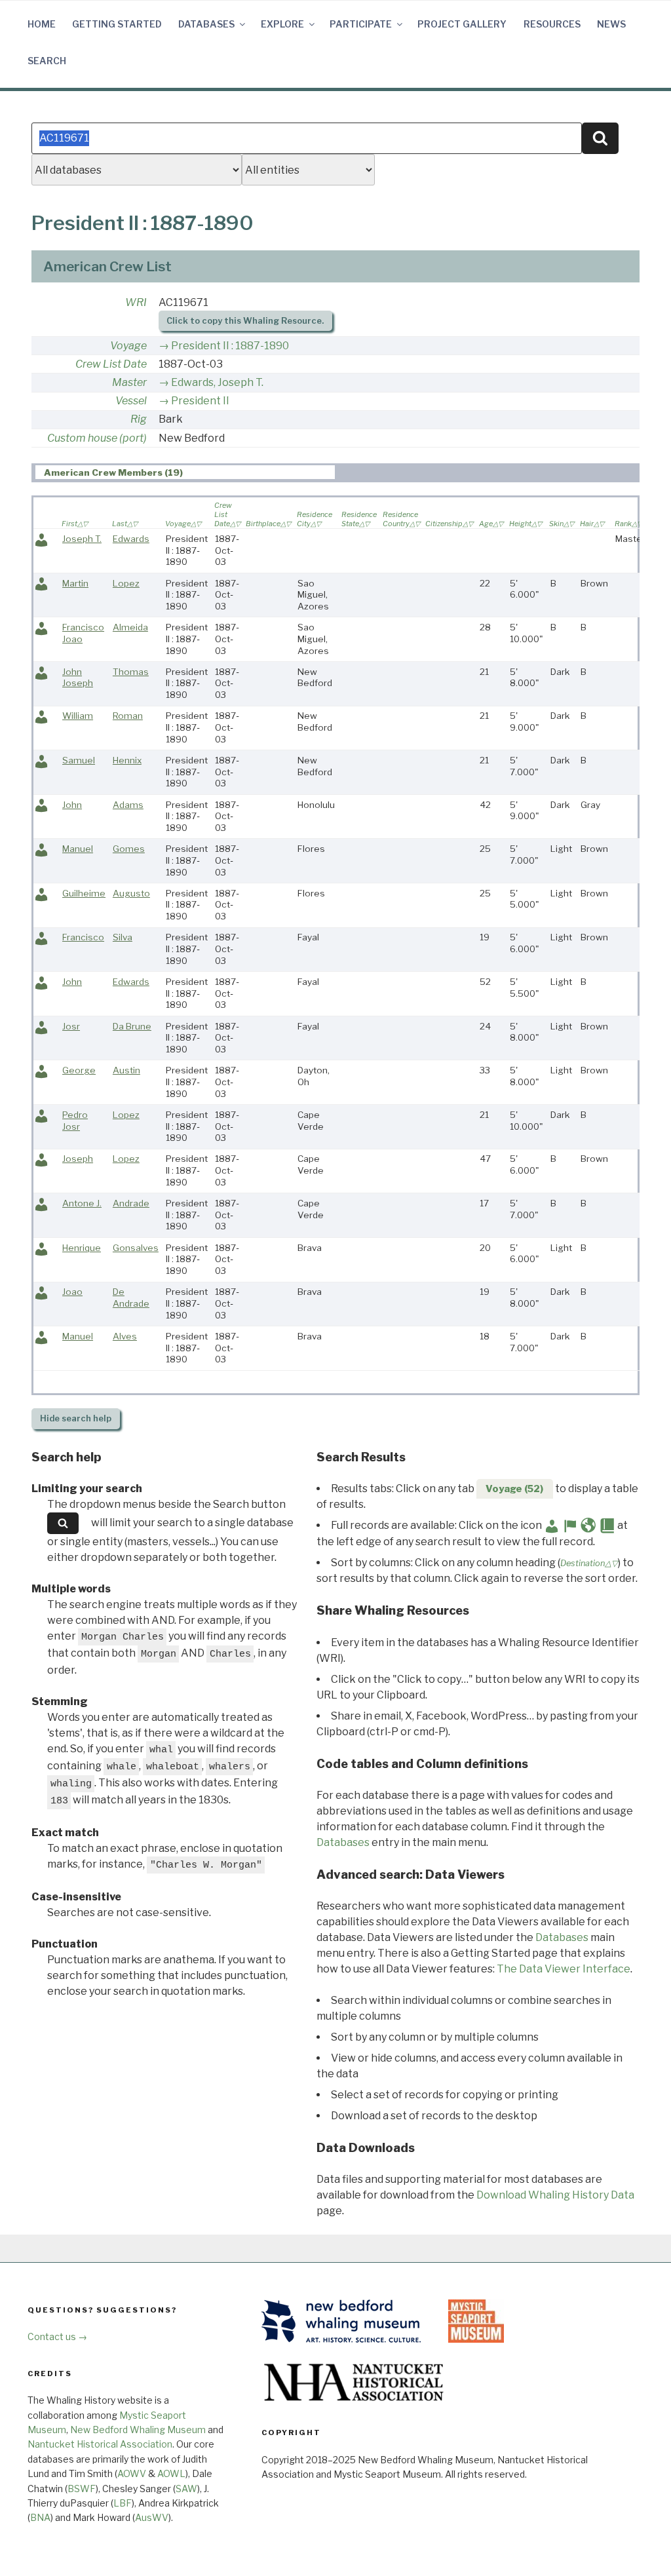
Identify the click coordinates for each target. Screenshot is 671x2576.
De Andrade (131, 1298)
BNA (40, 2517)
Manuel (78, 849)
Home (42, 24)
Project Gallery (462, 24)
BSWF (82, 2489)
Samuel (79, 760)
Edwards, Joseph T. (217, 382)
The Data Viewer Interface (564, 1969)
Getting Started (117, 24)
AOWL (171, 2473)
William (78, 716)
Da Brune (132, 1026)
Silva (123, 937)
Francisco (83, 937)
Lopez (126, 583)
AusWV (152, 2517)
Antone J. (82, 1203)
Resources (552, 24)
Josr (71, 1026)
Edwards (131, 539)
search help (76, 1418)
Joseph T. (82, 539)
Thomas (131, 672)
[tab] (185, 472)
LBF (123, 2503)
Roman (128, 716)
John (72, 805)
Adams (128, 805)
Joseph (78, 1159)
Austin (126, 1070)
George (79, 1070)
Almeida (130, 627)
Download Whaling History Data (555, 2195)
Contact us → (57, 2336)
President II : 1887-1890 (230, 346)
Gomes (129, 849)
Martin (75, 583)
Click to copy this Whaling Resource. (245, 321)
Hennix (127, 760)
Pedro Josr (75, 1121)
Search (47, 61)
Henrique (82, 1248)
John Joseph (78, 678)
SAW (186, 2489)
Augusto (131, 893)
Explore (282, 24)
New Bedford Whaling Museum (138, 2430)
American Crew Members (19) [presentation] (113, 472)
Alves (125, 1336)
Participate (361, 24)
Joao (72, 1292)
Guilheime (84, 893)
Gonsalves (136, 1248)
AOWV (132, 2473)
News (611, 24)
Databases (206, 24)
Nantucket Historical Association (100, 2444)
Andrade (131, 1203)
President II (200, 401)
